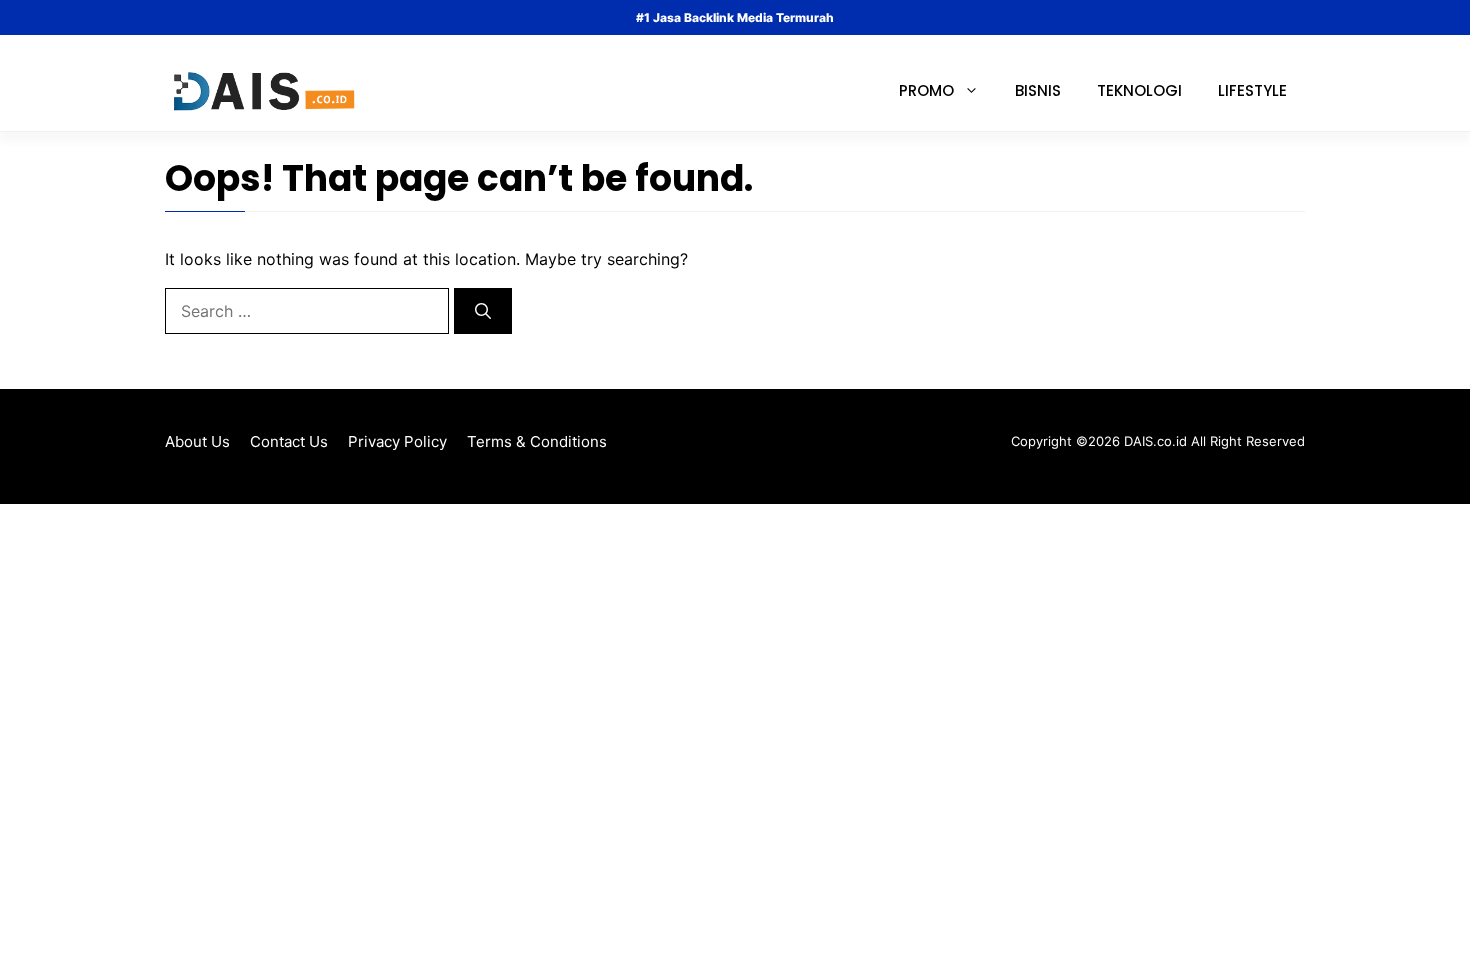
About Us (197, 441)
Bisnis (1038, 90)
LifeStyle (1252, 90)
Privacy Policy (397, 441)
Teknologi (1139, 90)
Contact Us (289, 441)
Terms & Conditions (537, 441)
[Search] (483, 311)
